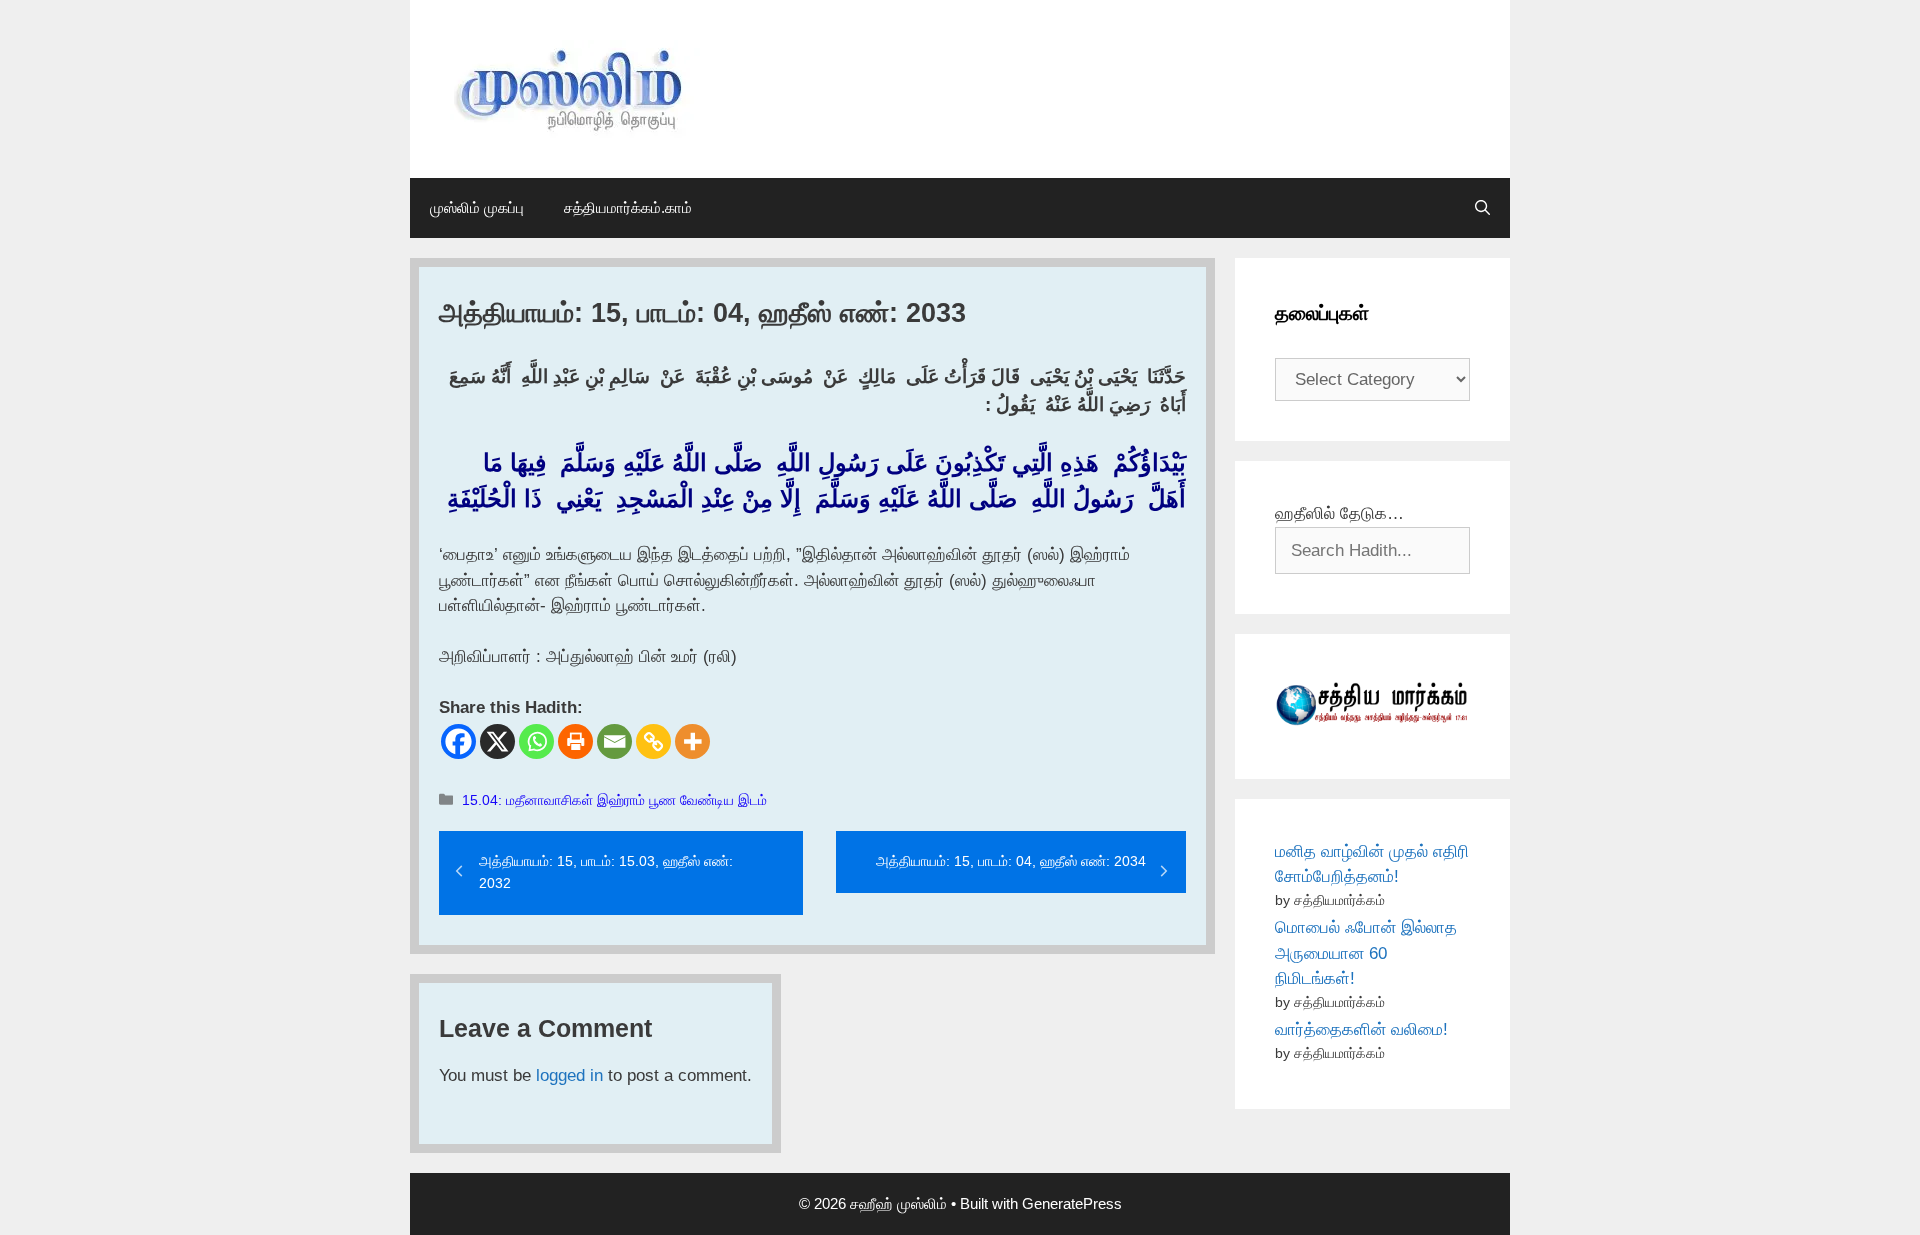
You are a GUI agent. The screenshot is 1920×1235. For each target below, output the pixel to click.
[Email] (614, 741)
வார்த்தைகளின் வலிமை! (1361, 1029)
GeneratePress (1072, 1203)
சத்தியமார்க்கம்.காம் (628, 207)
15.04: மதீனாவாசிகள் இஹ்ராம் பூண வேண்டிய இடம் (614, 800)
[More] (692, 741)
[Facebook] (458, 741)
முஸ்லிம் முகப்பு (477, 207)
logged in (569, 1075)
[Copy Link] (653, 741)
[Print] (575, 741)
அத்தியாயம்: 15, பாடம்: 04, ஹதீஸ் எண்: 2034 (1011, 861)
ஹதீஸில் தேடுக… (1339, 513)
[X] (497, 741)
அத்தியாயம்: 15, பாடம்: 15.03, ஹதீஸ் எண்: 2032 (606, 872)
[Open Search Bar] (1482, 208)
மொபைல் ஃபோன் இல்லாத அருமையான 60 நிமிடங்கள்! (1366, 953)
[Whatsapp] (536, 741)
